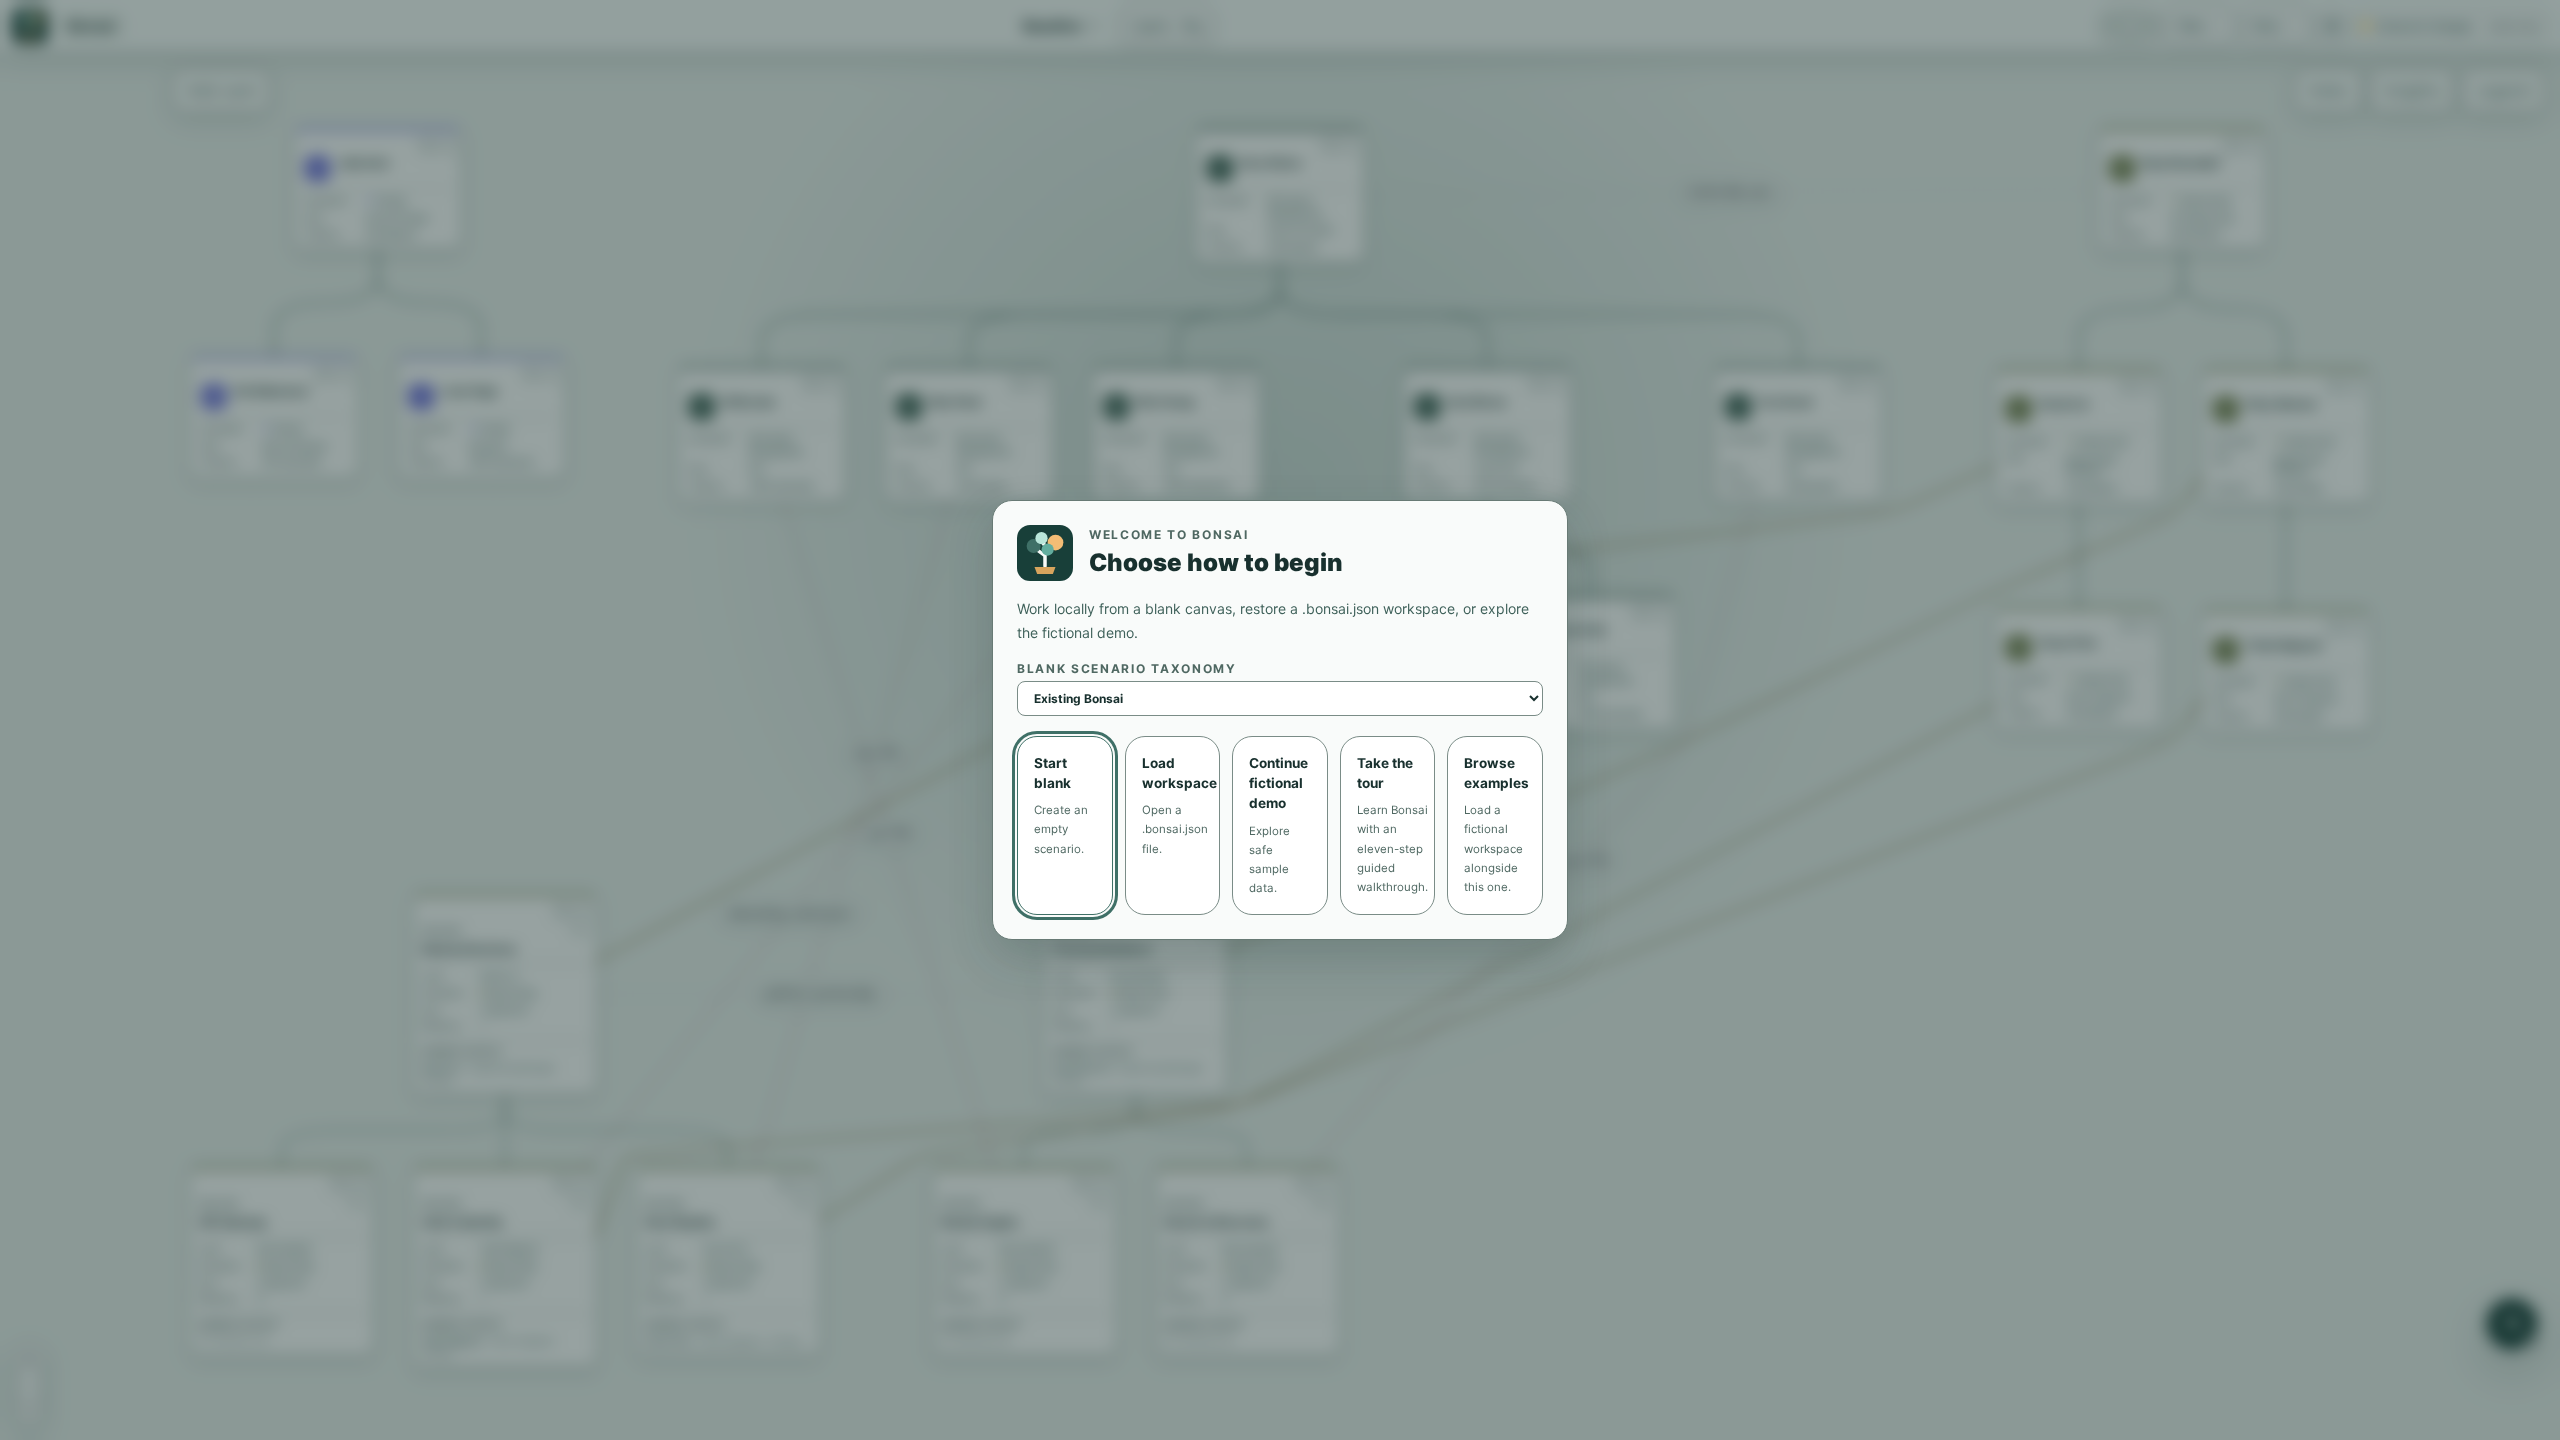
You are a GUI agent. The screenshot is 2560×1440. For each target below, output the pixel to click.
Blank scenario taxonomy (1127, 668)
